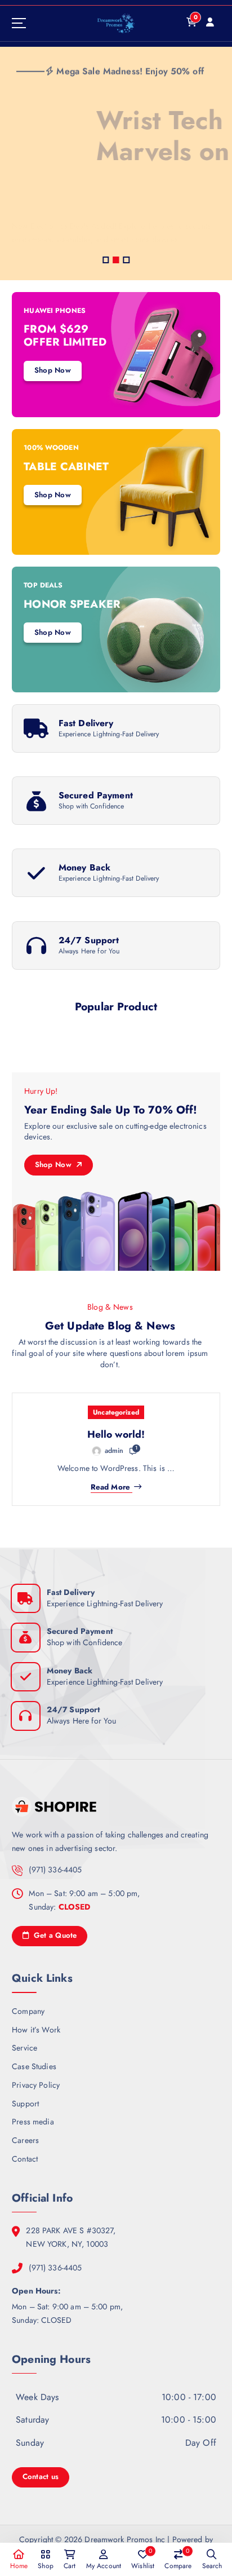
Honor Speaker (72, 604)
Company (28, 2011)
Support (25, 2104)
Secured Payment (96, 795)
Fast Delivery (86, 723)
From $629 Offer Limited (65, 335)
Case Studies (34, 2066)
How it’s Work (36, 2030)
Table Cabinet (66, 466)
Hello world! (116, 1434)
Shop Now (41, 247)
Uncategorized (116, 1412)
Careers (25, 2140)
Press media (33, 2122)
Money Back (84, 867)
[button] (106, 260)
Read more (110, 1487)
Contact (25, 2159)
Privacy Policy (36, 2085)
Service (24, 2048)
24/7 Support (89, 940)
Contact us (41, 2476)
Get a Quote (54, 1935)
